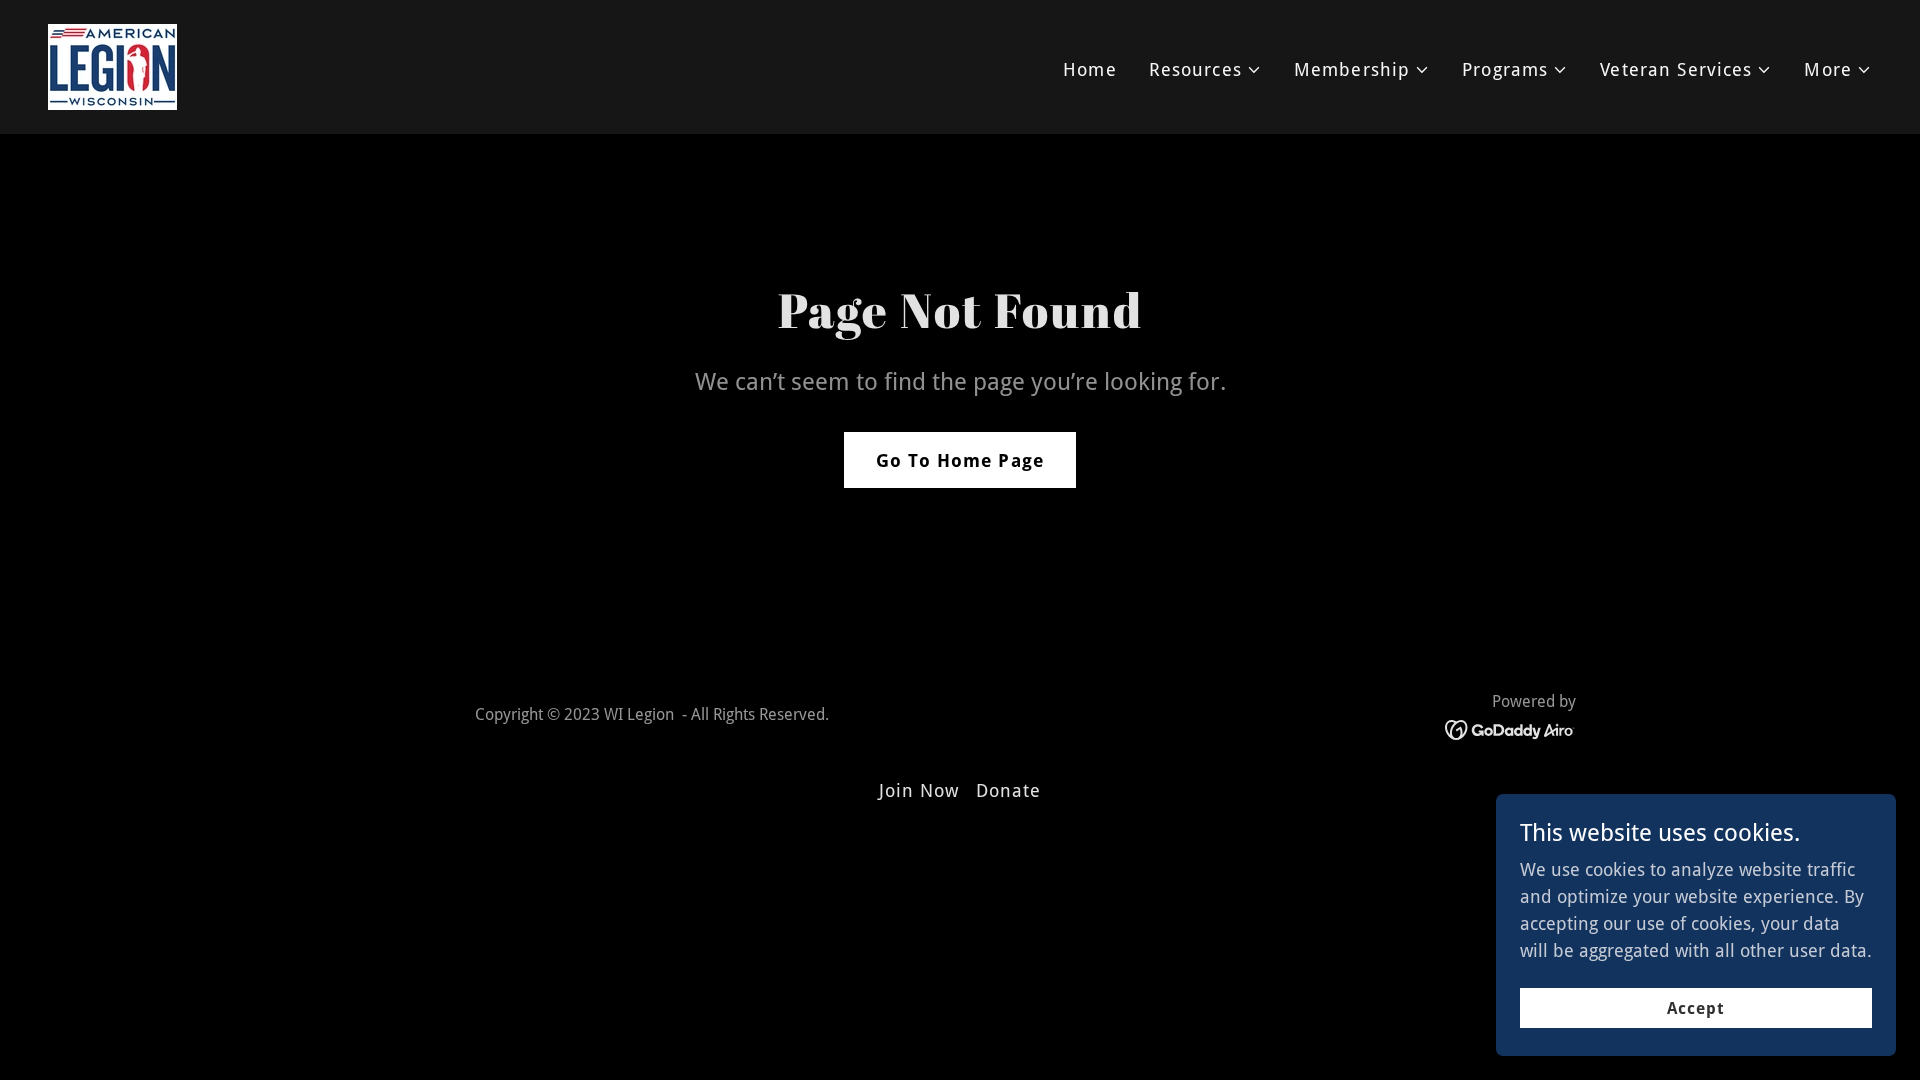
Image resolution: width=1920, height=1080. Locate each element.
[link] (112, 65)
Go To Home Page (960, 460)
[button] (1205, 69)
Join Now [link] (919, 790)
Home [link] (1090, 69)
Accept (1696, 1008)
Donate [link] (1009, 790)
